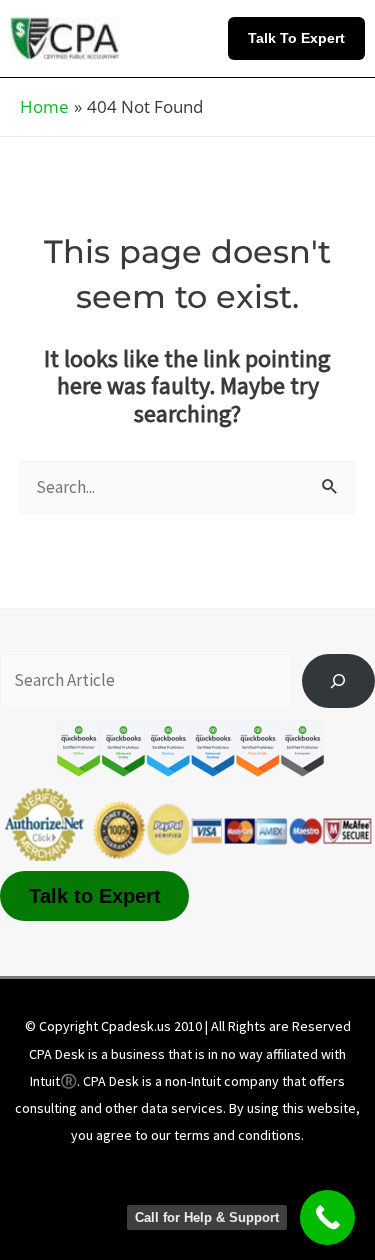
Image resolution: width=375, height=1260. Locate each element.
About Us (75, 1173)
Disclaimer (173, 1173)
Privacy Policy (285, 1173)
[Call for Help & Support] (327, 1217)
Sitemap (202, 1202)
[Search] (338, 681)
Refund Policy (96, 1202)
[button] (301, 38)
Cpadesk (293, 1202)
